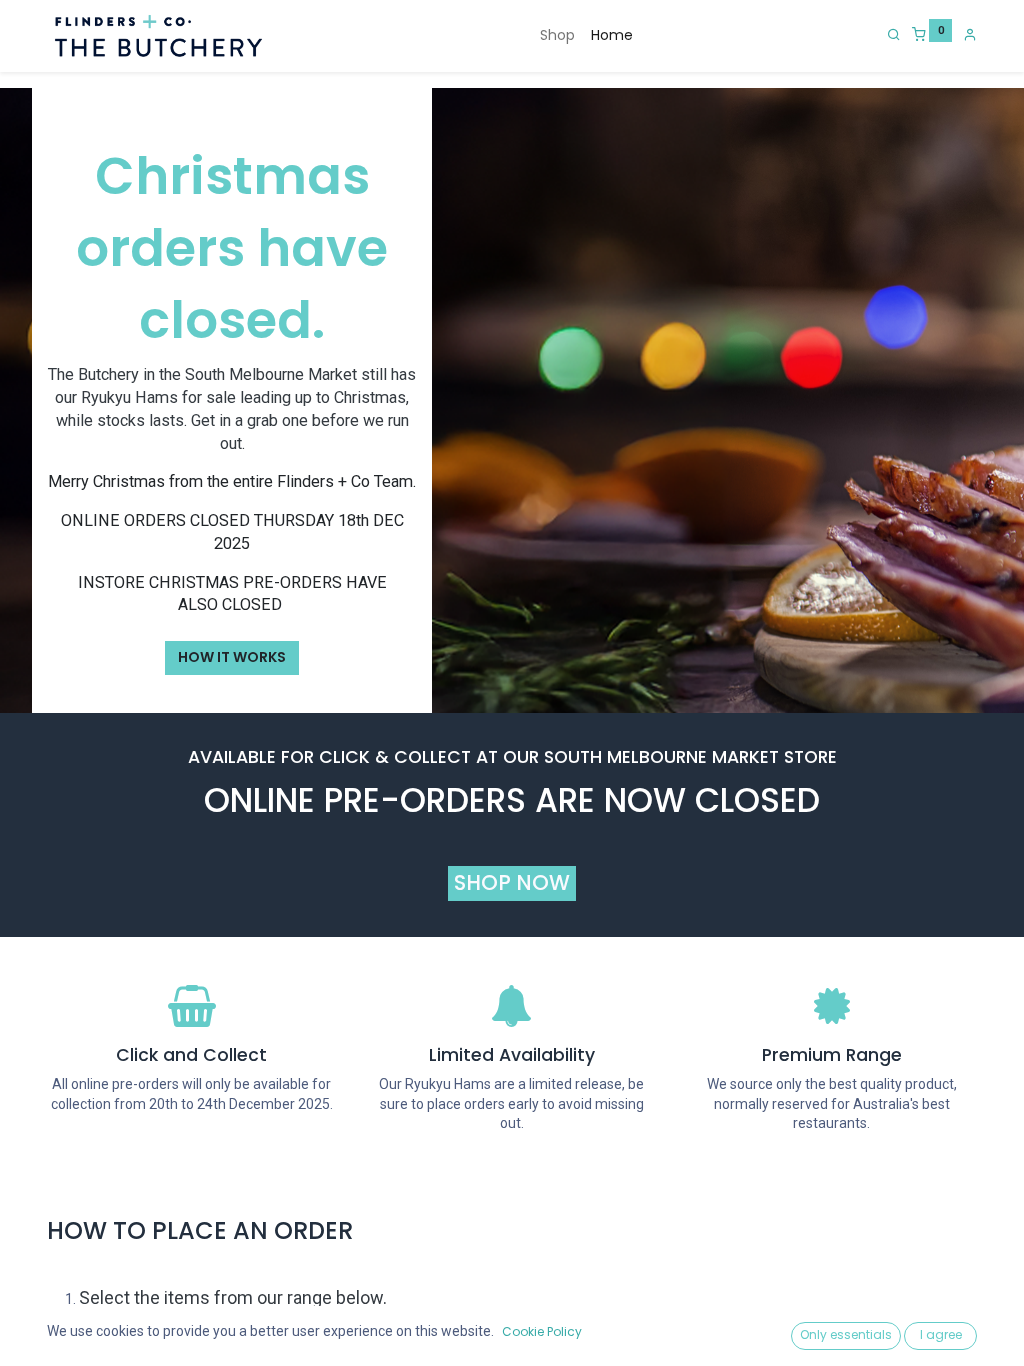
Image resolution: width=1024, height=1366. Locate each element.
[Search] (894, 34)
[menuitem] (557, 36)
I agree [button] (941, 1334)
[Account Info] (970, 34)
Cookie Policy (542, 1331)
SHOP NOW (512, 882)
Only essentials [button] (846, 1334)
